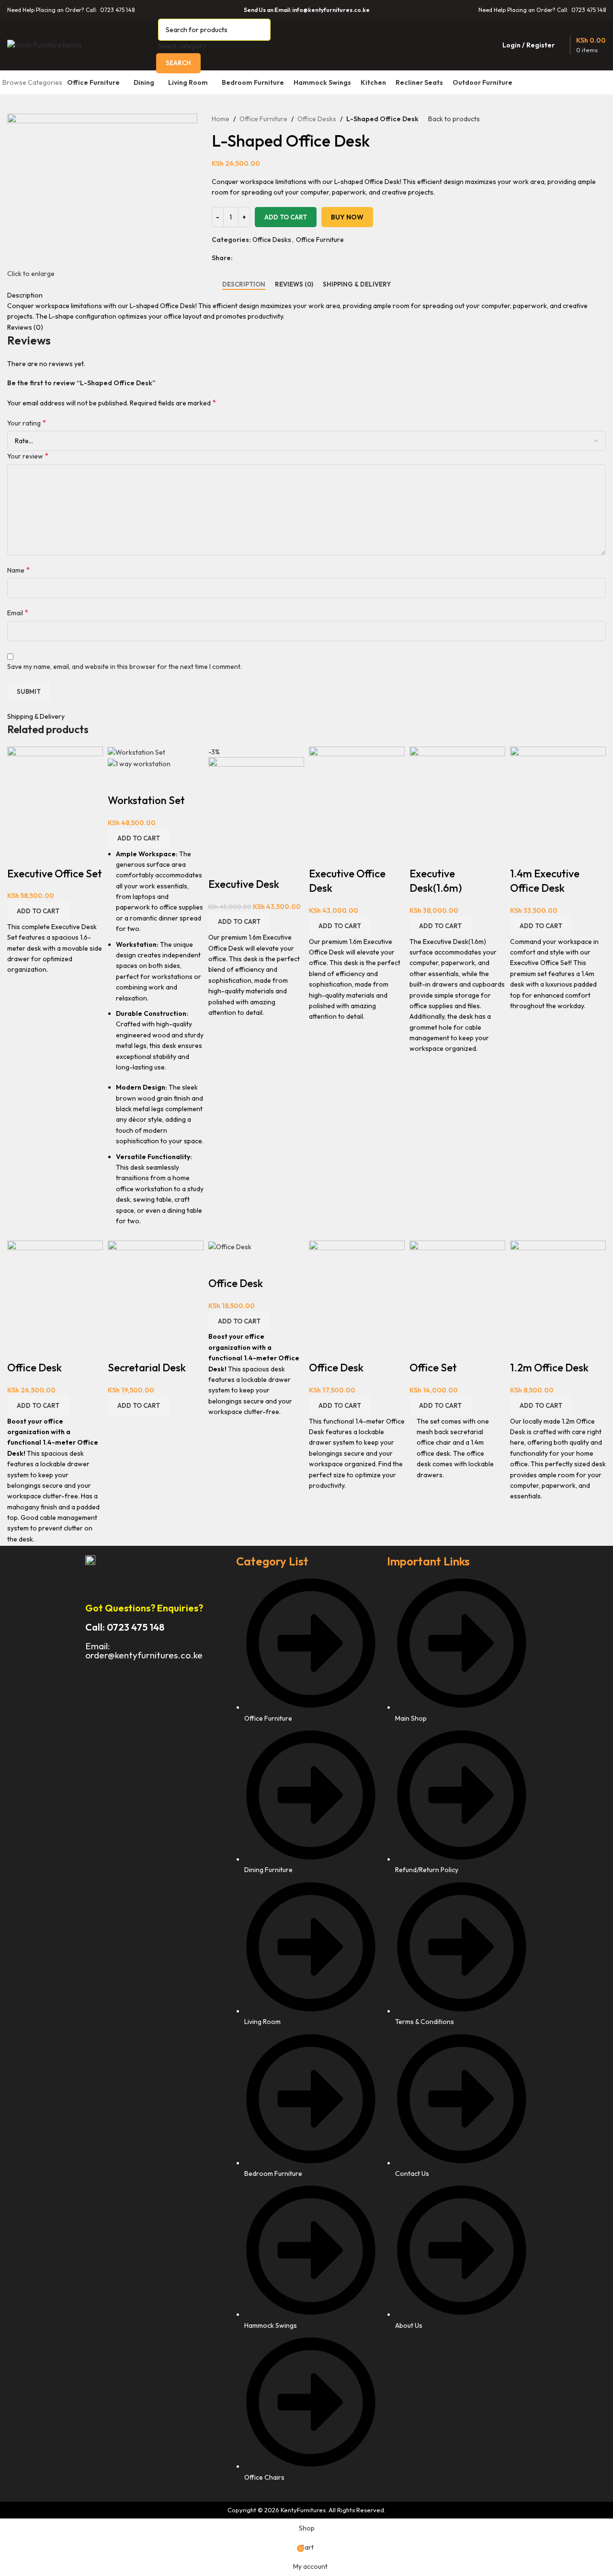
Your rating (27, 423)
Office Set (433, 1368)
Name (18, 570)
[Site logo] (44, 44)
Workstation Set (146, 800)
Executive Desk (244, 884)
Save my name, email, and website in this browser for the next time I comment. (125, 667)
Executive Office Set (55, 874)
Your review (28, 456)
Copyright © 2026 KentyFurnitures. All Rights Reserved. (306, 2510)
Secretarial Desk (147, 1368)
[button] (38, 911)
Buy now (347, 217)
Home (221, 119)
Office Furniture (263, 119)
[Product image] (139, 763)
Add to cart (286, 217)
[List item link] (307, 2034)
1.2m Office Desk (549, 1368)
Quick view (19, 854)
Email (18, 612)
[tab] (244, 285)
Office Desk (34, 1368)
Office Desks (317, 119)
